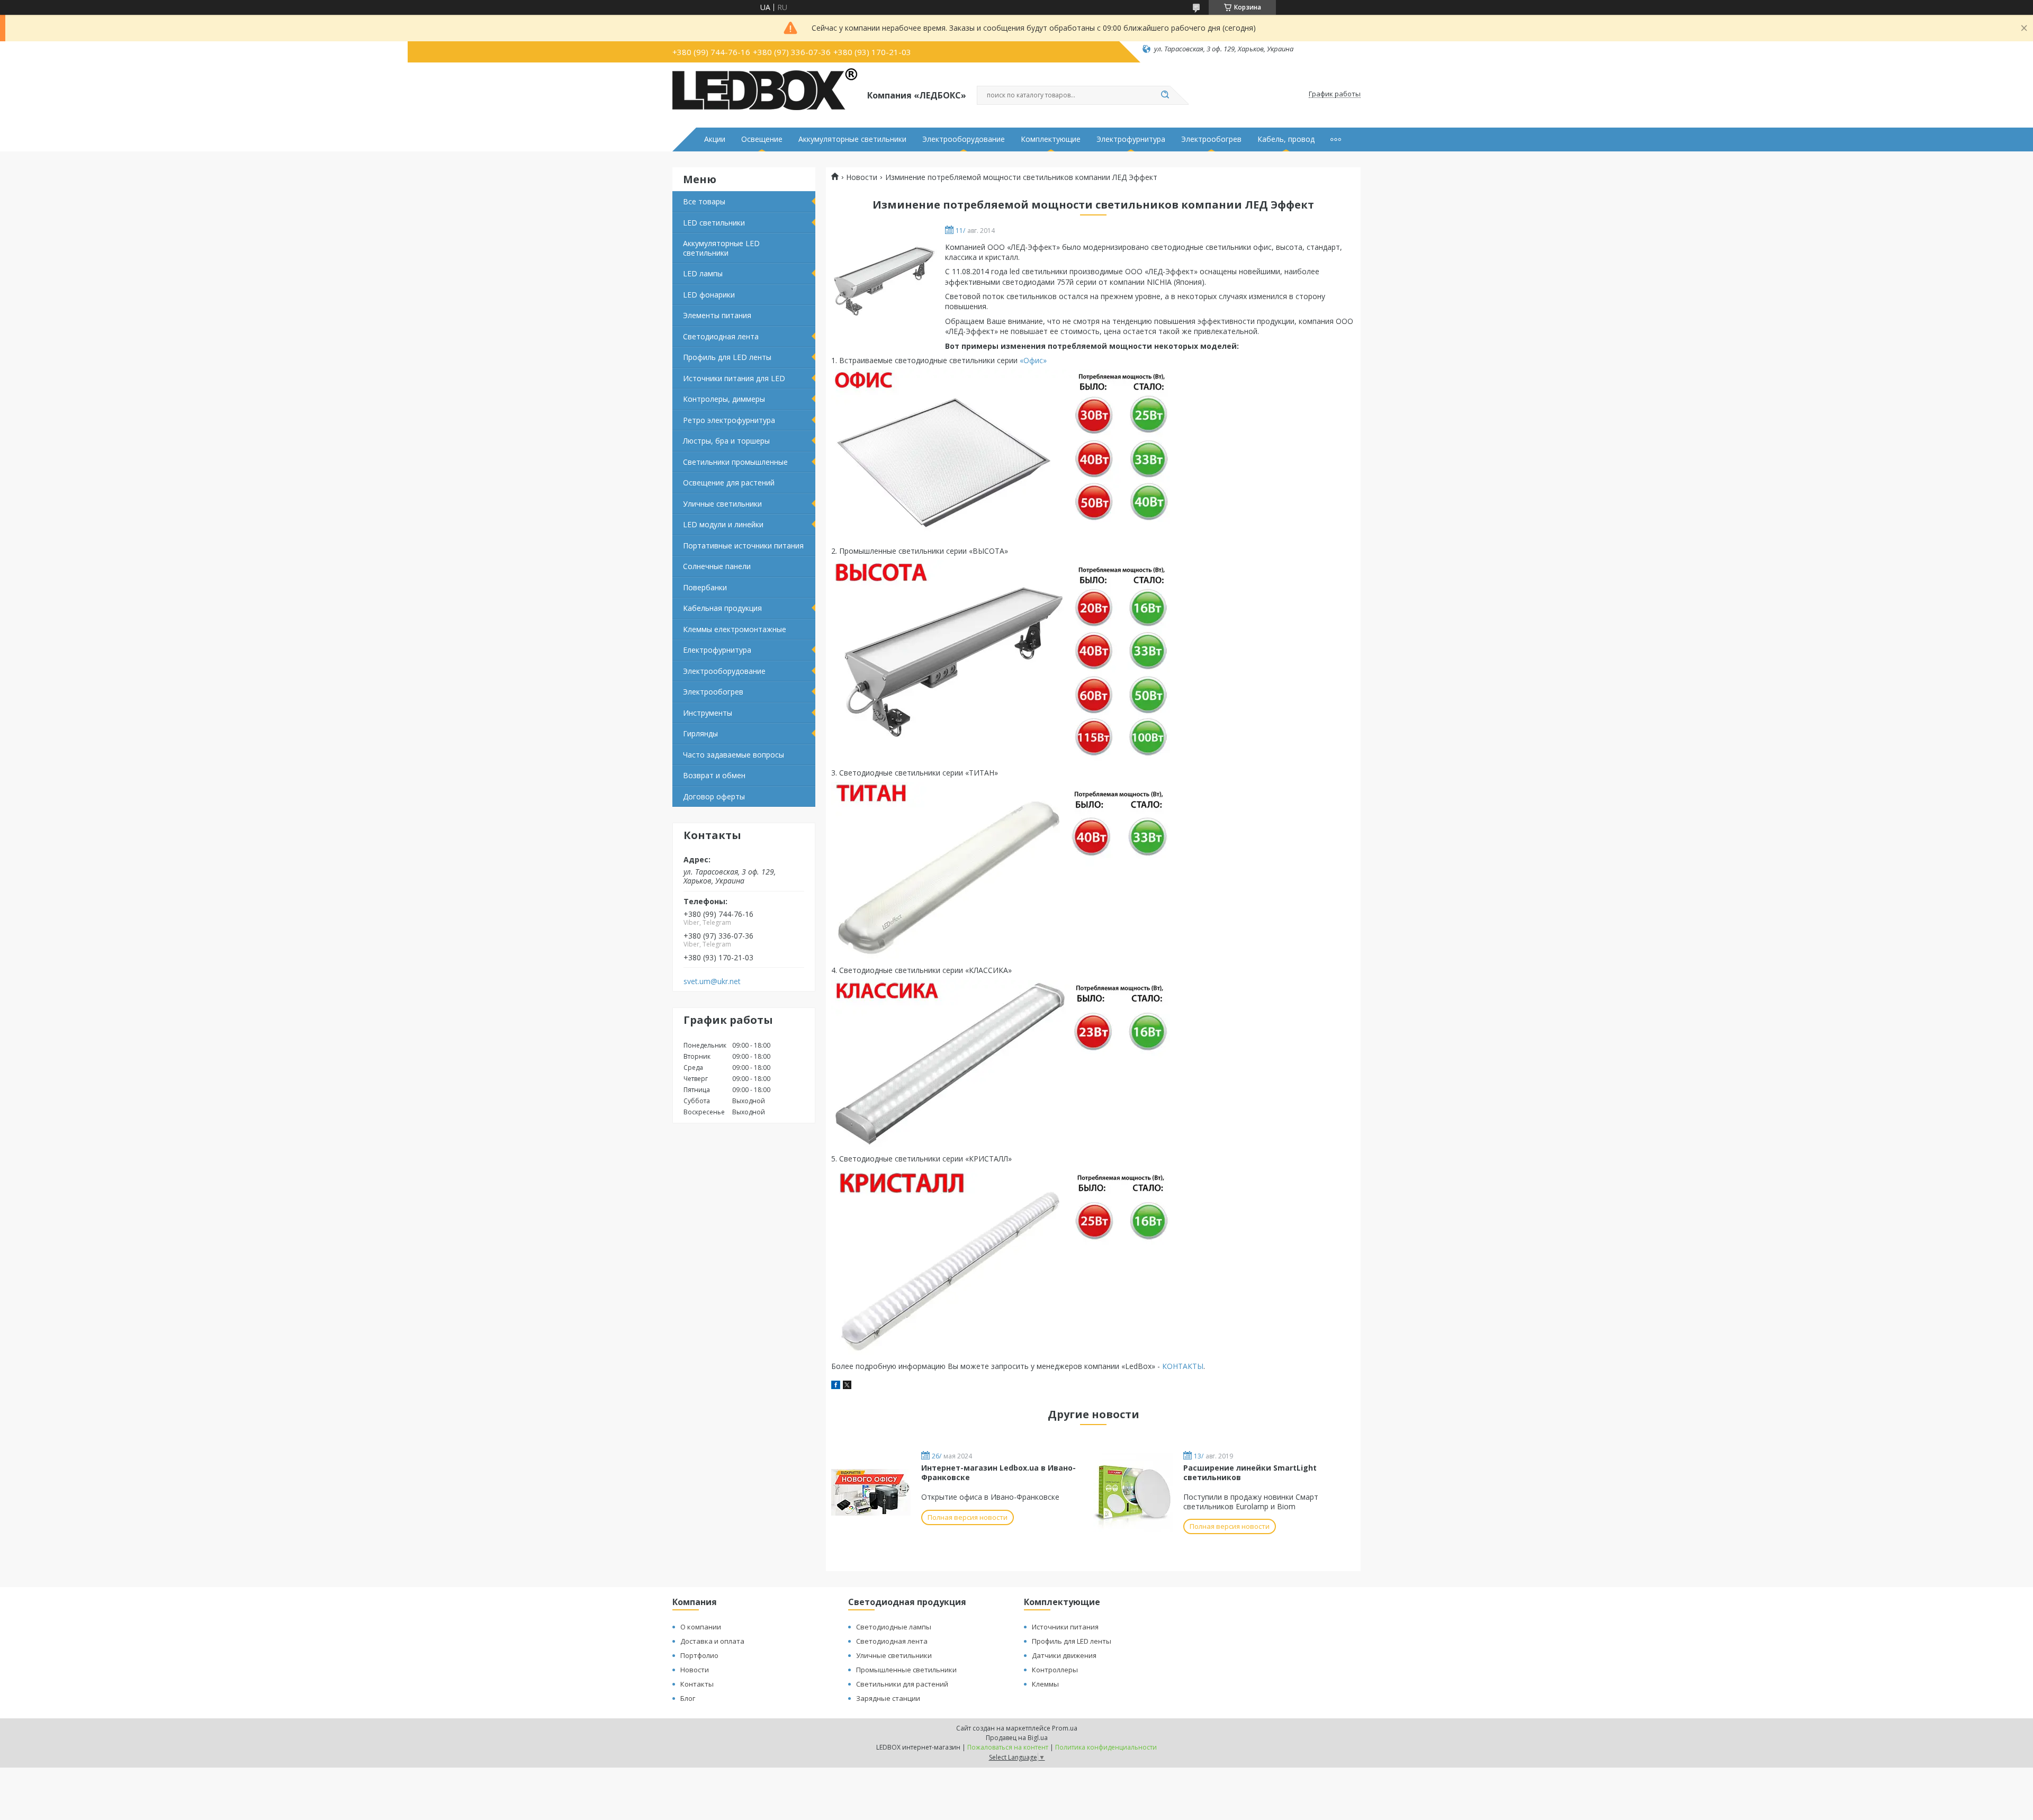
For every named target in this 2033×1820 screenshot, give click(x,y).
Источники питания (1065, 1627)
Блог (688, 1698)
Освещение (762, 139)
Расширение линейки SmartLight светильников (1250, 1472)
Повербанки (705, 587)
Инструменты (708, 713)
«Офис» (1033, 360)
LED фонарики (709, 295)
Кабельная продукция (722, 608)
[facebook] (836, 1386)
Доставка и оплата (712, 1641)
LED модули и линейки (723, 524)
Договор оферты (714, 796)
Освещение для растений (729, 483)
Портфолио (699, 1655)
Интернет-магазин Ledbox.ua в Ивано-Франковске (998, 1472)
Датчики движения (1064, 1655)
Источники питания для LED (734, 378)
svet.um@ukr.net (712, 981)
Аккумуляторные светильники (852, 139)
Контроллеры (1055, 1670)
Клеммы (1045, 1684)
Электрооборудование (964, 139)
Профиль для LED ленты (727, 357)
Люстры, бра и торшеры (726, 441)
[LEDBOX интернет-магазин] (765, 94)
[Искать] (1165, 95)
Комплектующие (1051, 139)
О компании (701, 1627)
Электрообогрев (1211, 139)
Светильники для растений (902, 1684)
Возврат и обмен (714, 775)
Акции (715, 139)
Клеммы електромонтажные (735, 629)
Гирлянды (700, 733)
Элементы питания (717, 315)
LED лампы (703, 273)
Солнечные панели (717, 566)
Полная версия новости (968, 1517)
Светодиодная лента (721, 336)
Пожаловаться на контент (1008, 1747)
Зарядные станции (888, 1698)
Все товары (704, 201)
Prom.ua (1065, 1728)
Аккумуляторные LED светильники (721, 248)
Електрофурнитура (717, 650)
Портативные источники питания (743, 546)
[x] (847, 1386)
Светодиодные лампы (894, 1627)
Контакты (697, 1684)
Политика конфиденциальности (1106, 1747)
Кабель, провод (1286, 139)
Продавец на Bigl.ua (1017, 1738)
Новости (862, 177)
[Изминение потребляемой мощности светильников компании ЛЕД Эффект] (884, 280)
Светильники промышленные (735, 462)
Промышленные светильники (906, 1670)
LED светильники (714, 223)
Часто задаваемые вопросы (734, 755)
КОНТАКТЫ (1183, 1366)
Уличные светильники (722, 504)
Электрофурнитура (1131, 139)
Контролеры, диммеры (724, 399)
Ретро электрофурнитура (729, 420)
